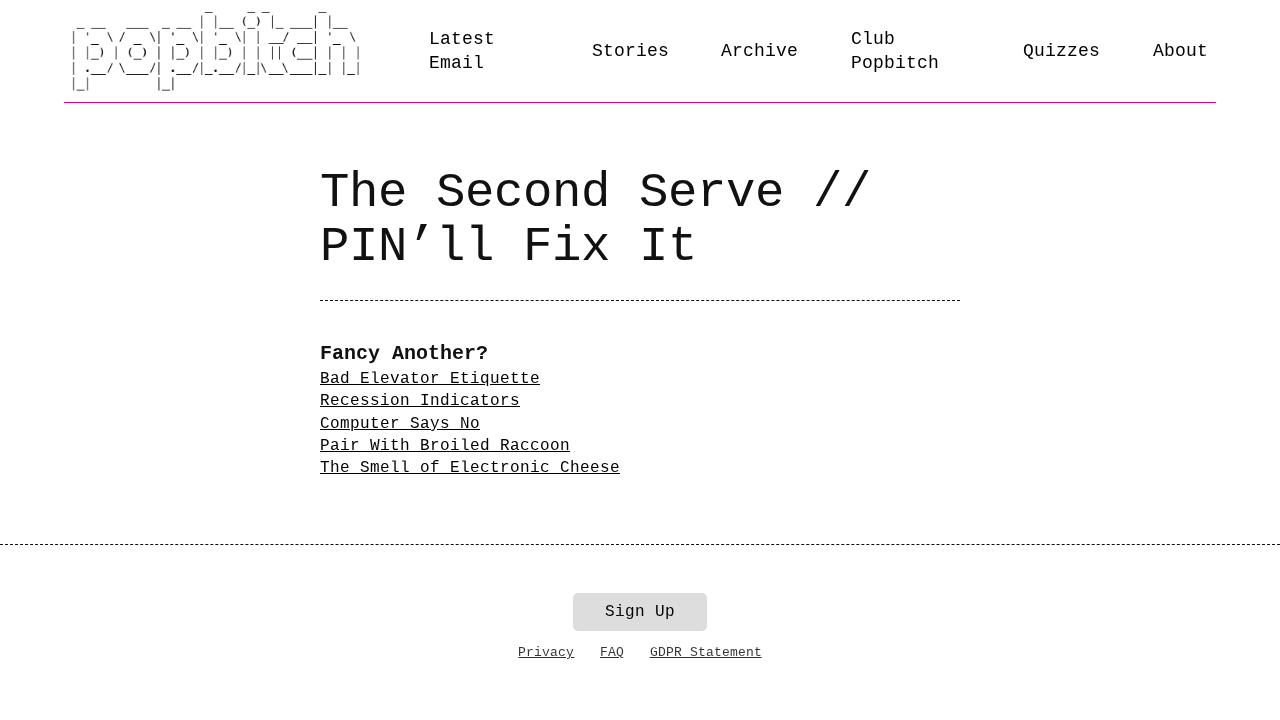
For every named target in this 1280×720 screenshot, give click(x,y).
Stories (630, 51)
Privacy (546, 652)
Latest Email (462, 51)
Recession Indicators (420, 401)
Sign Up (640, 612)
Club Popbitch (895, 51)
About (1180, 51)
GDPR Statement (706, 652)
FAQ (612, 652)
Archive (759, 51)
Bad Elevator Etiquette (430, 379)
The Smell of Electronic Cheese (470, 468)
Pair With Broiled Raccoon (445, 446)
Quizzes (1061, 51)
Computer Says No (400, 424)
